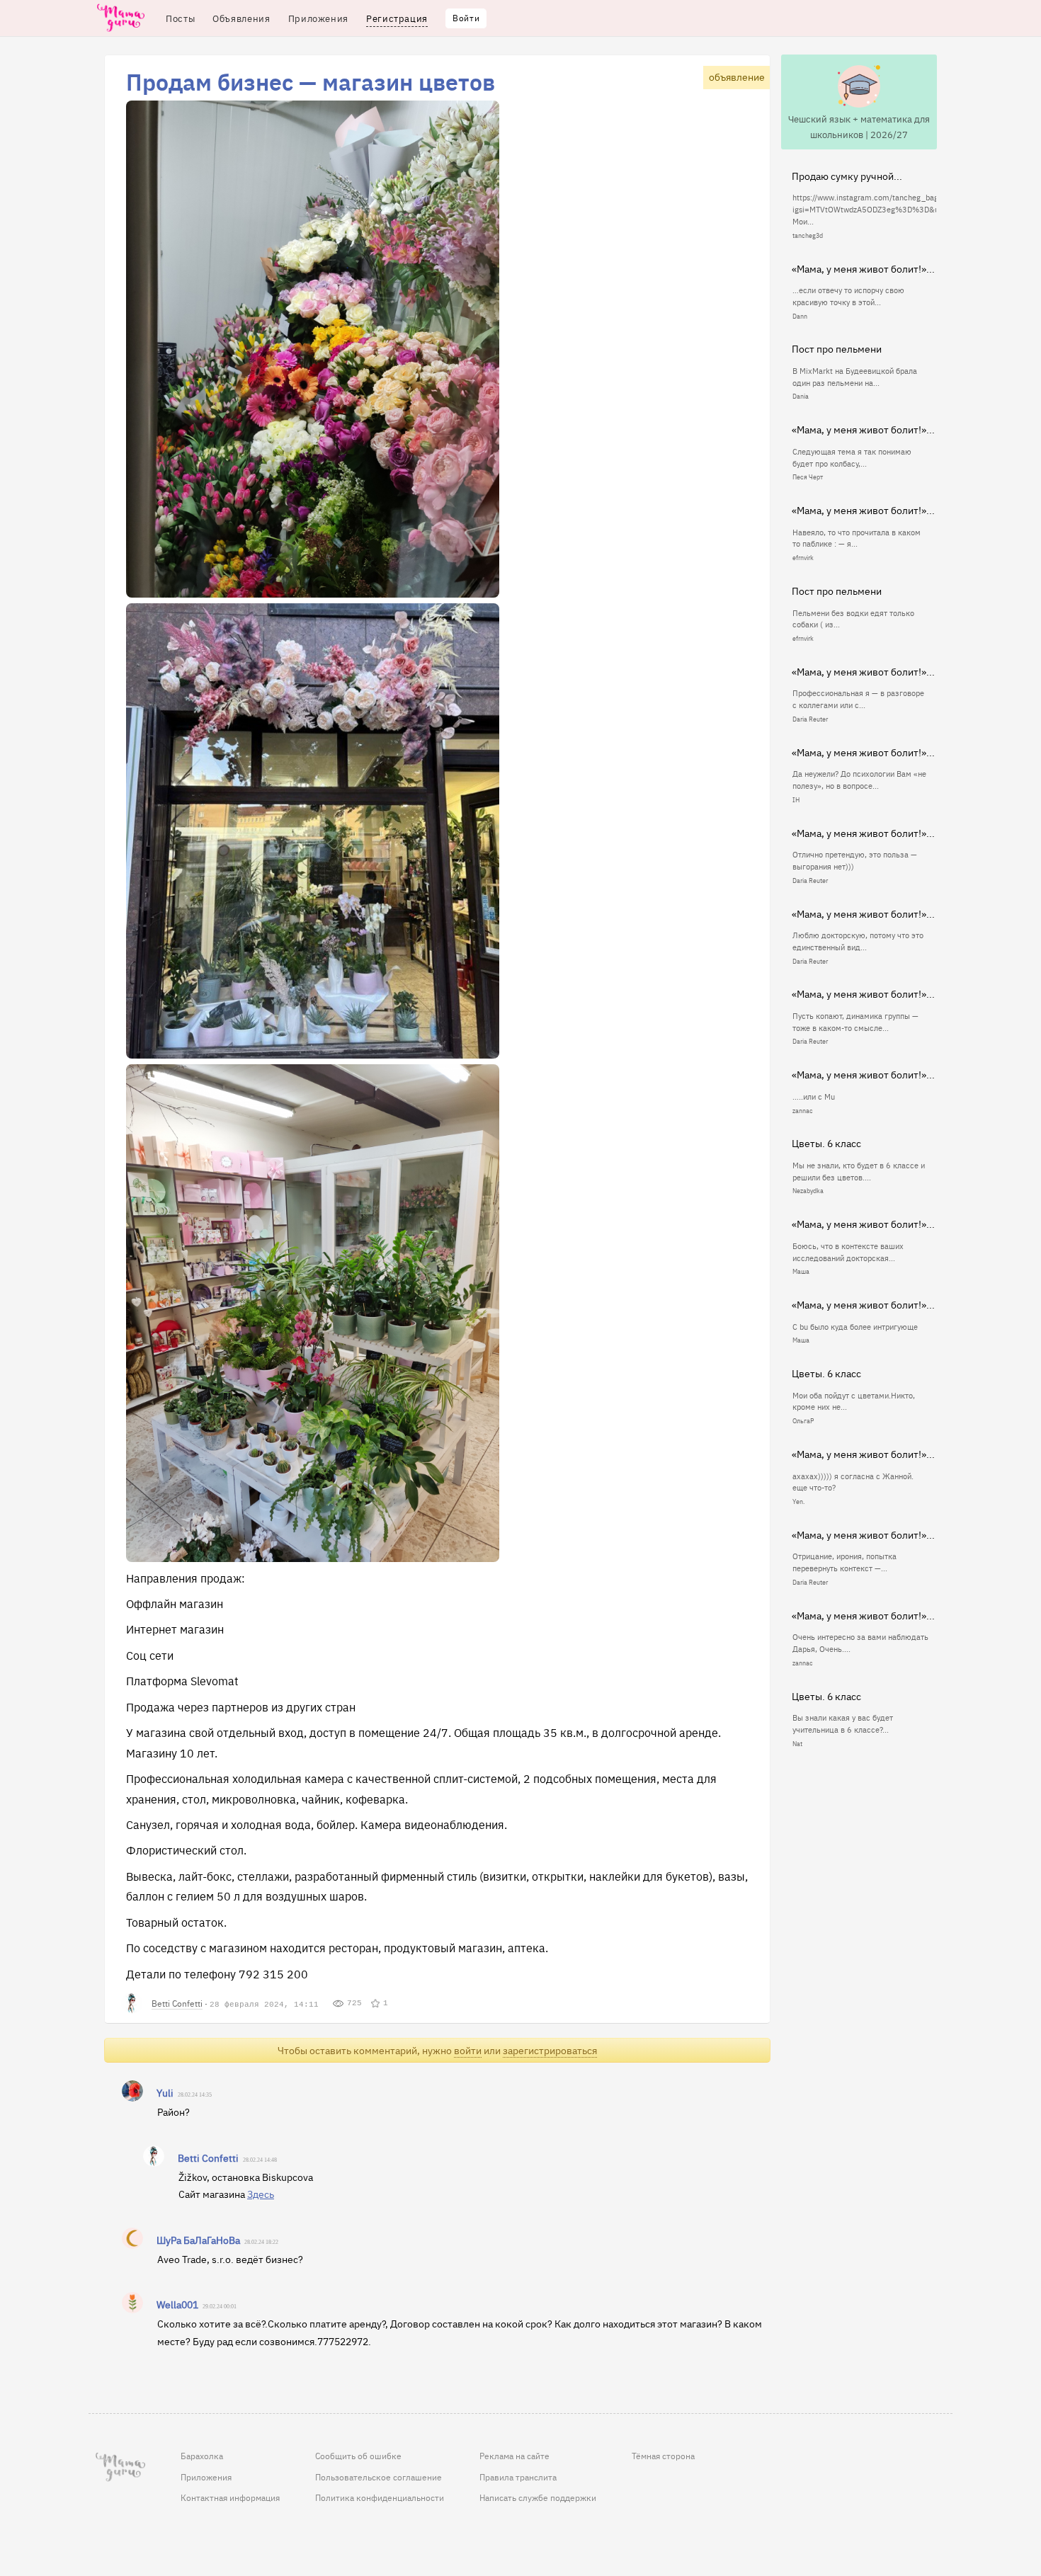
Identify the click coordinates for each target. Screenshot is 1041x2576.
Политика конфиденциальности (380, 2497)
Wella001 (177, 2304)
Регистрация (397, 18)
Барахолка (202, 2456)
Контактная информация (230, 2497)
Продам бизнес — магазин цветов (311, 81)
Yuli (165, 2092)
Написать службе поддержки (538, 2497)
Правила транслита (518, 2477)
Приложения (206, 2477)
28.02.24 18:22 (261, 2242)
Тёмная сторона (663, 2456)
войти (468, 2050)
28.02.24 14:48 (260, 2160)
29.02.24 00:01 (220, 2307)
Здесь (261, 2194)
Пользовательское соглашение (379, 2477)
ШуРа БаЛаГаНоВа (198, 2240)
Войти (466, 18)
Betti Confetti (177, 2003)
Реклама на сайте (514, 2456)
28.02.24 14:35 (195, 2095)
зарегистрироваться (550, 2050)
